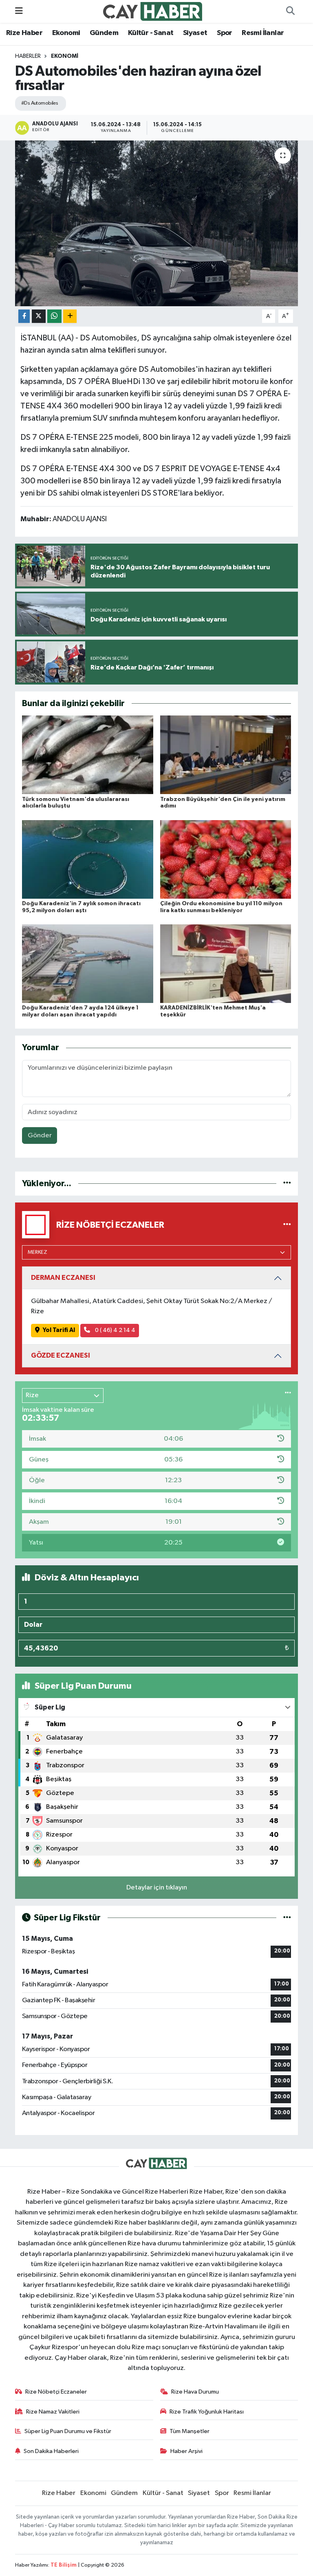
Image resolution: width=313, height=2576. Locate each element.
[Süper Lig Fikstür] (287, 1918)
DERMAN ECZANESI (63, 1278)
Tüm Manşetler (190, 2431)
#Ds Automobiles (40, 103)
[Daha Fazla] (70, 316)
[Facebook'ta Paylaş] (24, 316)
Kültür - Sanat (151, 33)
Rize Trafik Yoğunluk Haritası (207, 2412)
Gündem (104, 33)
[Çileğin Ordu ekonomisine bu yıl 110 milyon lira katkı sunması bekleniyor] (226, 859)
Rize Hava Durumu (195, 2392)
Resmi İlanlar (263, 33)
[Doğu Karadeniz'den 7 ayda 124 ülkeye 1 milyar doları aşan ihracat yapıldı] (88, 964)
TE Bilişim (64, 2565)
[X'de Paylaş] (39, 316)
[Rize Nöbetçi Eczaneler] (287, 1225)
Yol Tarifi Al (59, 1330)
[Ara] (290, 11)
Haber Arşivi (186, 2451)
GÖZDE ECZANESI (61, 1355)
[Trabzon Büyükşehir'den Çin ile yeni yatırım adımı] (226, 755)
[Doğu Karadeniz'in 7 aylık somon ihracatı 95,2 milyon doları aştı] (88, 859)
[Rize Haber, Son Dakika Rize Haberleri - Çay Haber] (153, 11)
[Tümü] (287, 1184)
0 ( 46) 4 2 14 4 (115, 1330)
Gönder (40, 1136)
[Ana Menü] (19, 11)
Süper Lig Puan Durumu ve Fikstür (68, 2431)
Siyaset (195, 33)
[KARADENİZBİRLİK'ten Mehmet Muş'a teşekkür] (226, 964)
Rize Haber (24, 33)
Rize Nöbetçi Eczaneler (56, 2392)
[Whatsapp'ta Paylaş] (54, 316)
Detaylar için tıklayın (157, 1888)
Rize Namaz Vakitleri (53, 2412)
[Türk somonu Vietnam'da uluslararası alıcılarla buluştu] (88, 755)
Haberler (28, 56)
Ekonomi (66, 33)
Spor (225, 33)
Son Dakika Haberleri (51, 2451)
